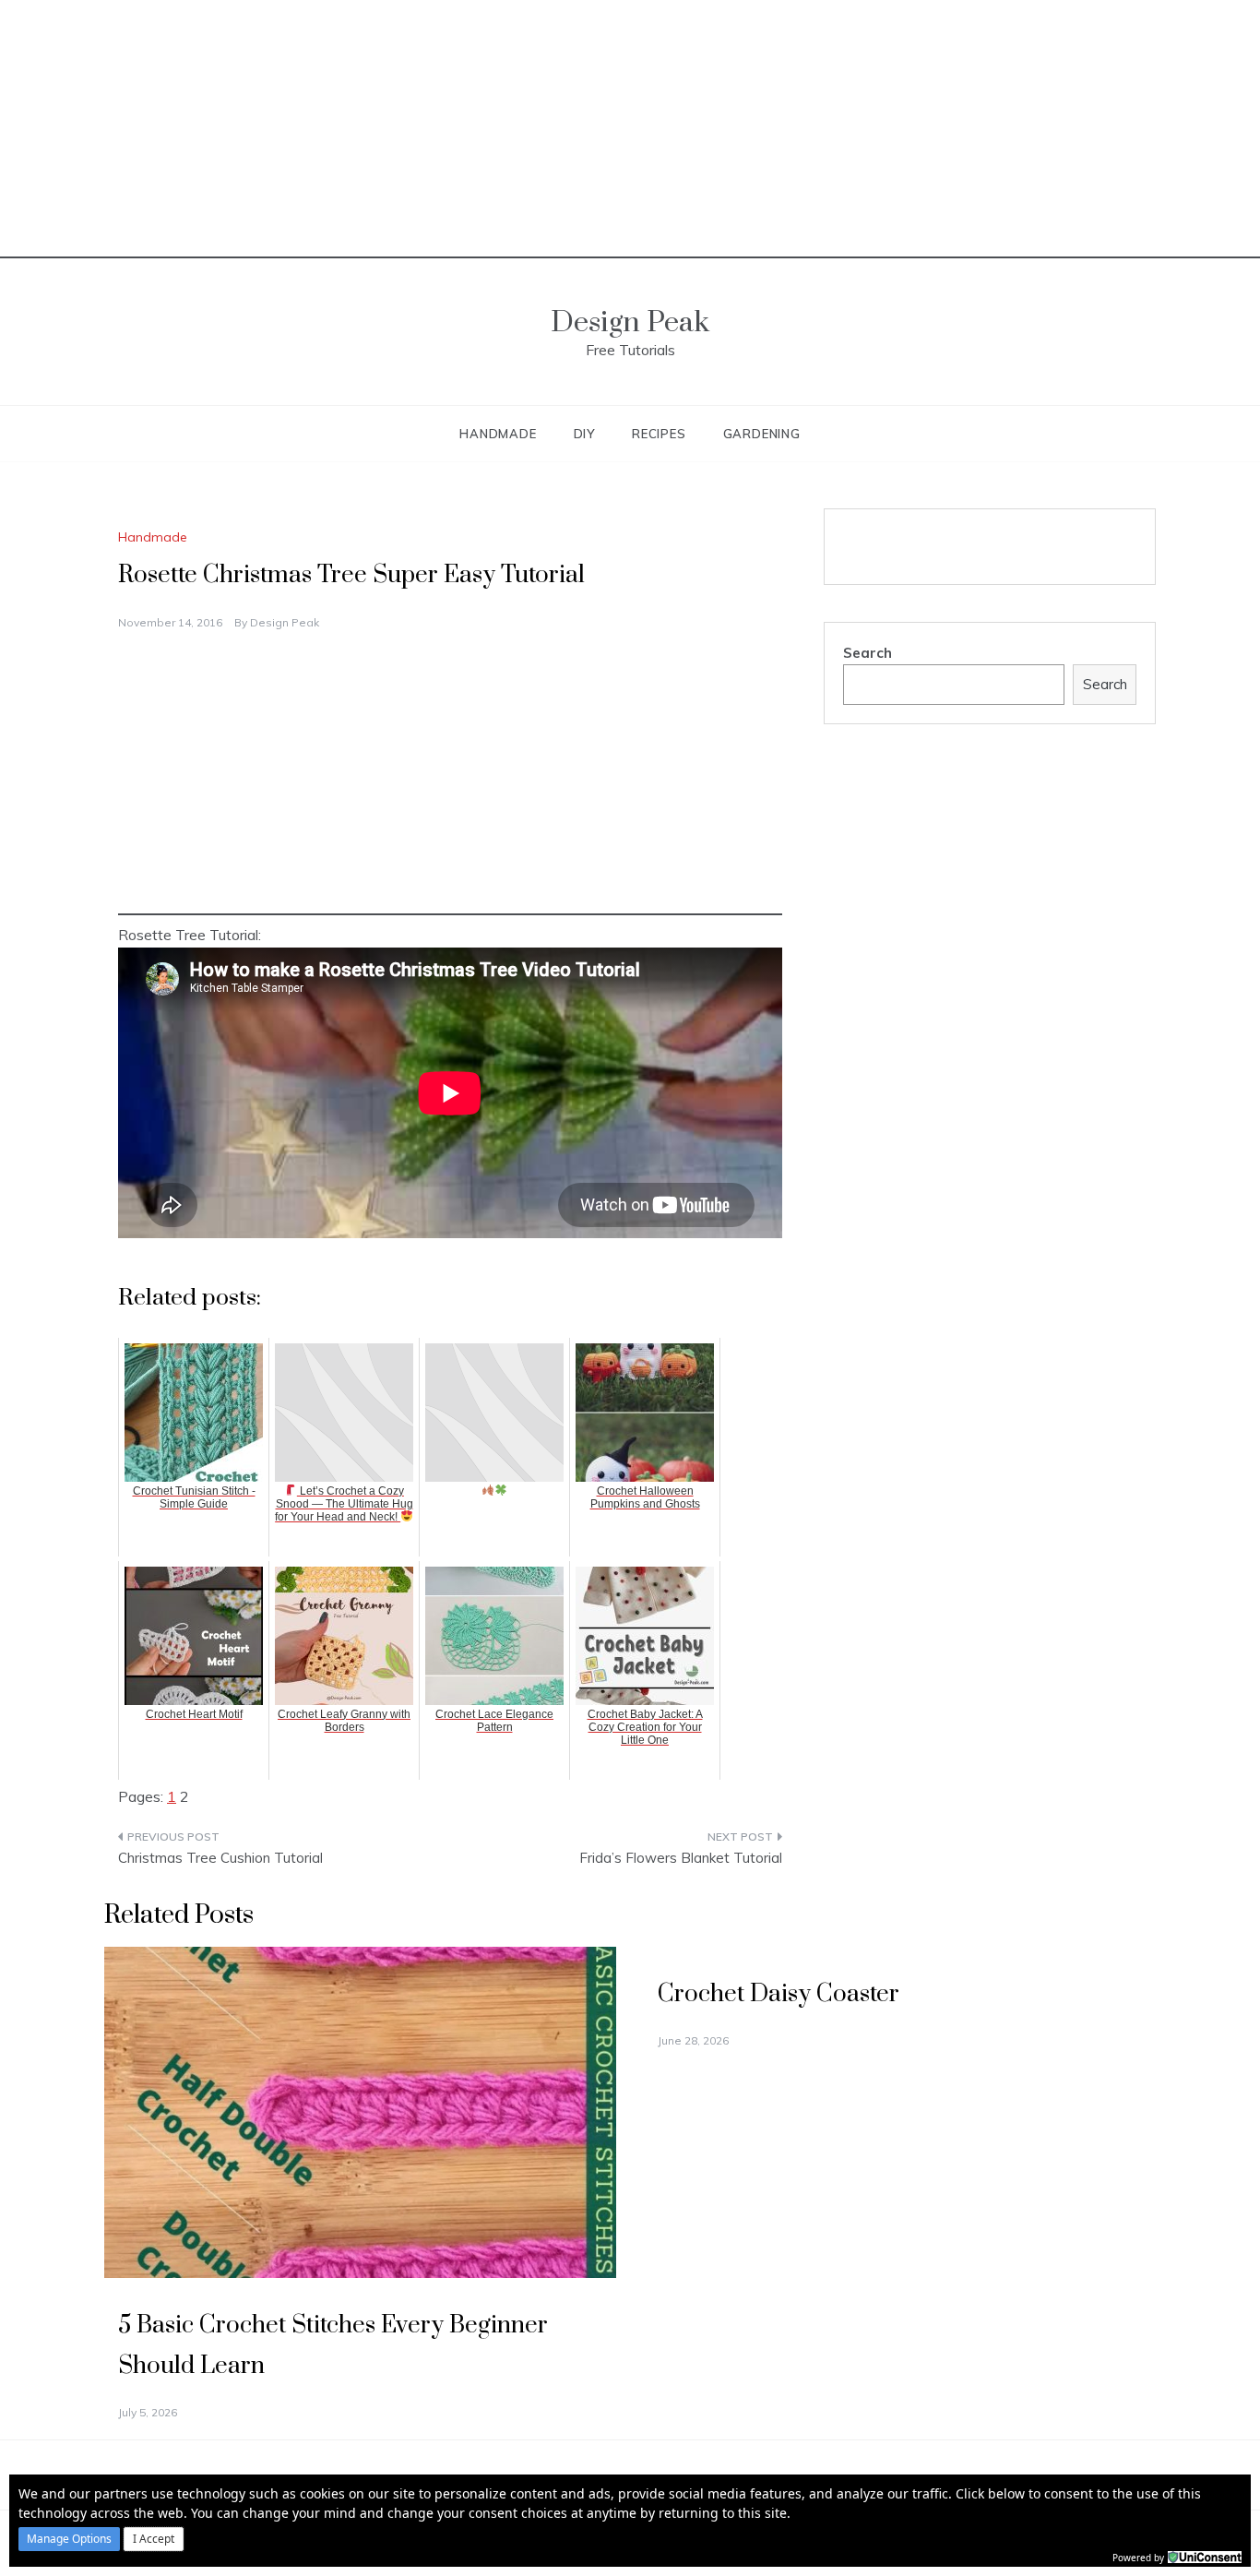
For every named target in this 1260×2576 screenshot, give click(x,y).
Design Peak (630, 322)
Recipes (659, 434)
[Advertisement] (630, 129)
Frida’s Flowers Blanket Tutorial (681, 1858)
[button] (69, 2539)
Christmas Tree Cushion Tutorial (220, 1858)
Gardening (762, 434)
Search (868, 653)
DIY (584, 434)
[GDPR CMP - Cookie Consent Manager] (1205, 2556)
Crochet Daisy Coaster (779, 1994)
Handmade (498, 434)
